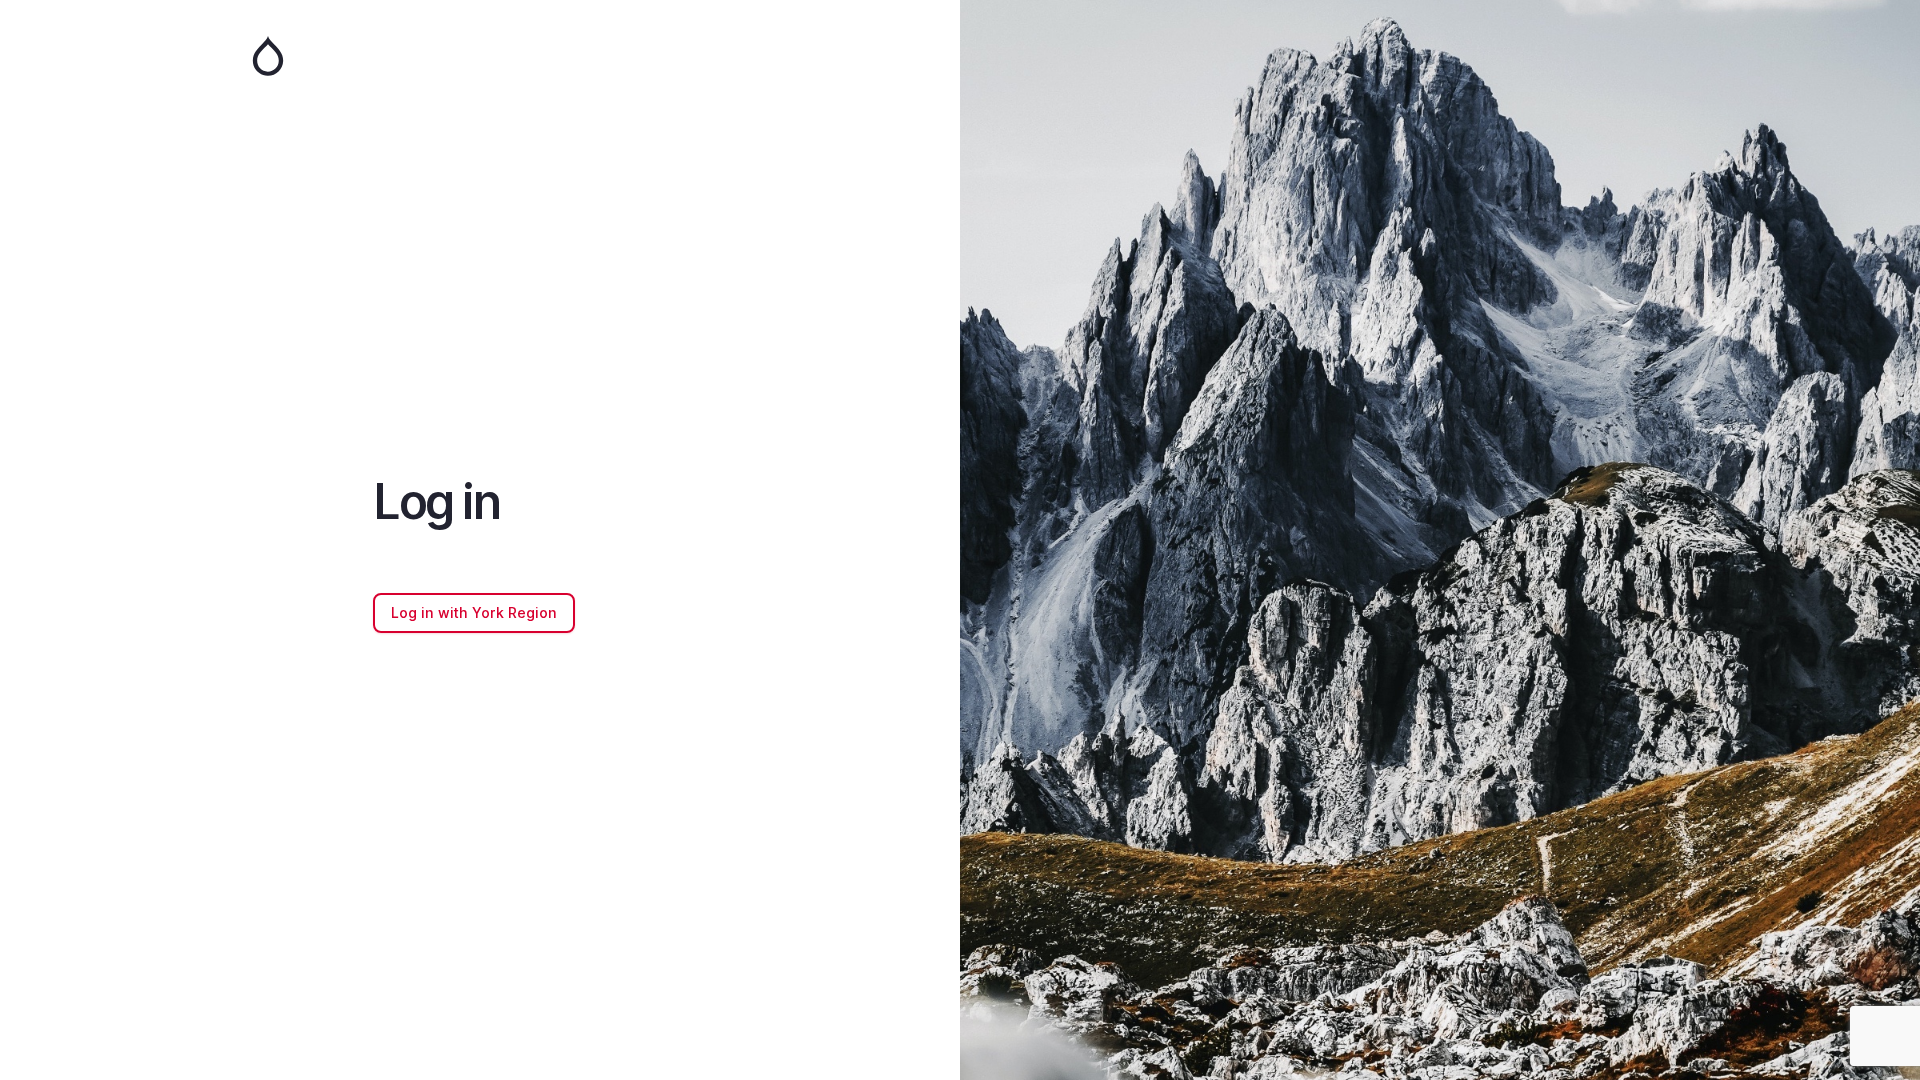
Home (480, 56)
